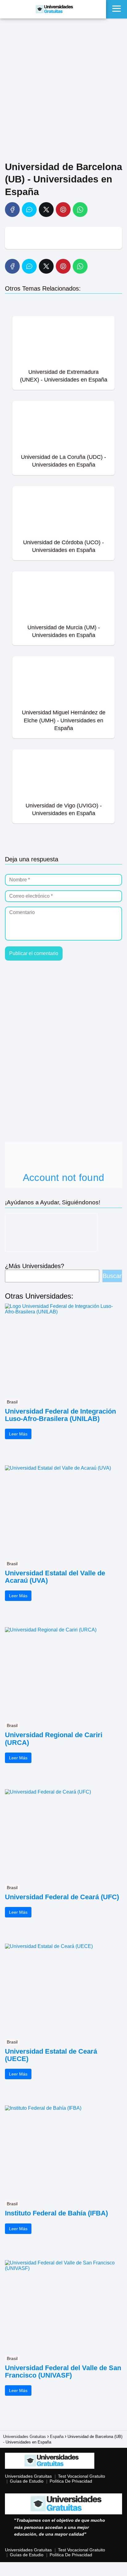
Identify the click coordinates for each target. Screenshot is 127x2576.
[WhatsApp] (80, 210)
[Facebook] (12, 210)
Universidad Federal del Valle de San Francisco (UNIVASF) (63, 2372)
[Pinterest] (63, 210)
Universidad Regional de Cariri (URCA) (54, 1739)
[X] (46, 210)
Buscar (112, 1276)
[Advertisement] (63, 91)
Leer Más (18, 1434)
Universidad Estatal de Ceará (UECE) (51, 2055)
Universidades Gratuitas (28, 2476)
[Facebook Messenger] (29, 210)
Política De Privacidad (71, 2481)
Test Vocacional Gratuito (82, 2476)
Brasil (12, 1402)
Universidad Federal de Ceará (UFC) (62, 1897)
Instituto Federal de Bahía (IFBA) (56, 2213)
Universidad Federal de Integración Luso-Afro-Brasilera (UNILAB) (60, 1415)
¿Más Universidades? (35, 1266)
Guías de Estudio (27, 2481)
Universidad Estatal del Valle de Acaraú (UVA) (55, 1577)
